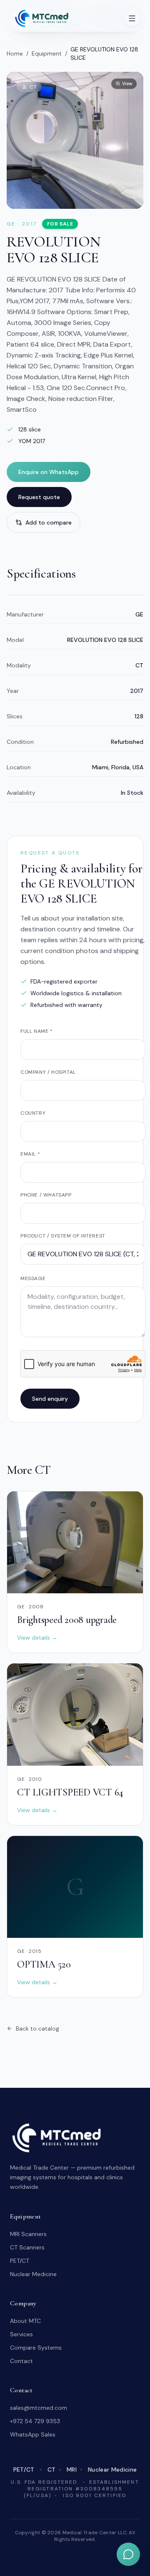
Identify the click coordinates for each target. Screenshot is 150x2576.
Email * (30, 1154)
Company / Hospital (48, 1072)
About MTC (25, 2321)
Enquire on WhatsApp (49, 472)
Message (33, 1278)
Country (33, 1113)
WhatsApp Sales (33, 2434)
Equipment (47, 53)
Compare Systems (36, 2348)
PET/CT (20, 2261)
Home (15, 53)
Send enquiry (50, 1399)
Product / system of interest (63, 1236)
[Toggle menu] (132, 18)
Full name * (37, 1031)
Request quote (39, 497)
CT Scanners (27, 2247)
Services (21, 2334)
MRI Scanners (28, 2234)
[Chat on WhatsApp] (128, 2554)
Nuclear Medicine (33, 2274)
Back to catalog (37, 2028)
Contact (21, 2361)
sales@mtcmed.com (39, 2408)
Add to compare (49, 522)
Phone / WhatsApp (46, 1195)
